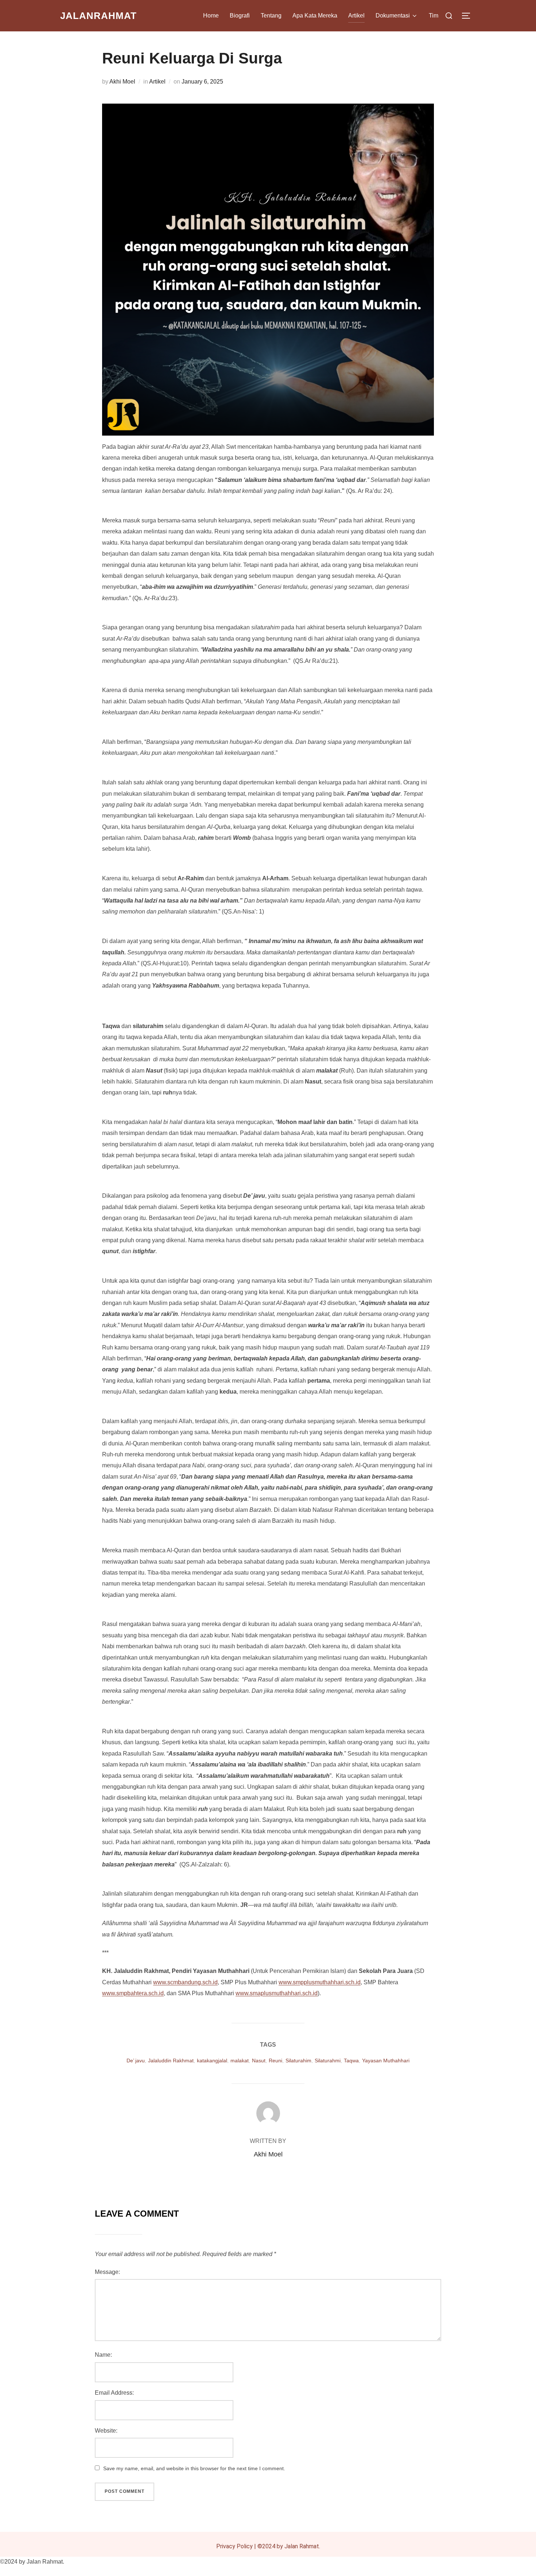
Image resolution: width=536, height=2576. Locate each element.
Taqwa (351, 2061)
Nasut (259, 2061)
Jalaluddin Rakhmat (171, 2061)
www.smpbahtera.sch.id (133, 1993)
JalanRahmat (98, 16)
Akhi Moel (122, 82)
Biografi (240, 16)
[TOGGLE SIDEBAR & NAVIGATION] (469, 16)
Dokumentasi (393, 16)
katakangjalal (212, 2061)
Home (211, 16)
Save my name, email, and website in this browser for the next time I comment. (194, 2468)
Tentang (271, 16)
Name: (103, 2355)
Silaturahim (298, 2061)
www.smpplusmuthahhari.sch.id (320, 1982)
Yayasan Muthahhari (386, 2061)
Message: (107, 2272)
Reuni (275, 2061)
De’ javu (136, 2061)
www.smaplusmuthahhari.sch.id (277, 1993)
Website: (106, 2431)
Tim (434, 16)
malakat (240, 2061)
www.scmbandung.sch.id (185, 1982)
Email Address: (114, 2393)
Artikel (356, 16)
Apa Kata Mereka (315, 16)
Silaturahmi (328, 2061)
